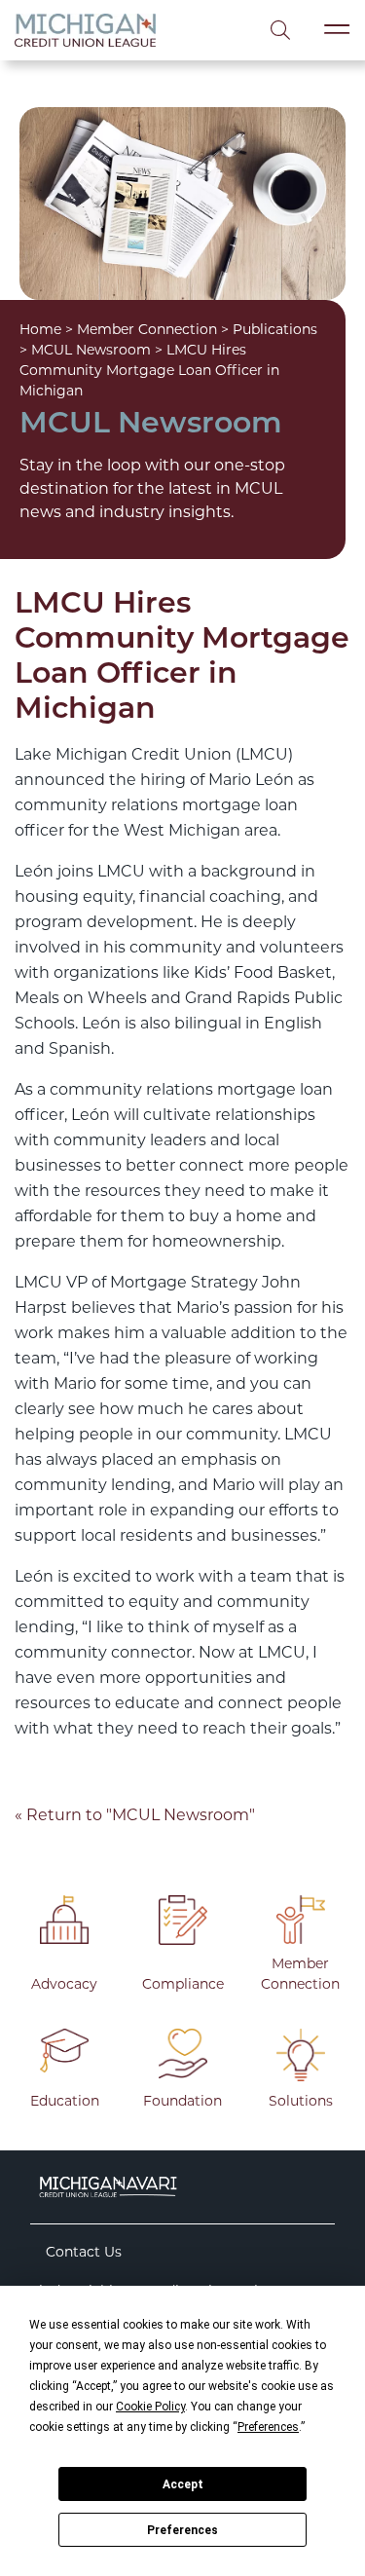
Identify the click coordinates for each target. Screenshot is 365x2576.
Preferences (182, 2530)
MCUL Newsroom (91, 350)
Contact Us (84, 2252)
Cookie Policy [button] (150, 2407)
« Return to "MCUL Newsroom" (135, 1815)
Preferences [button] (268, 2427)
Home (40, 329)
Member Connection (147, 329)
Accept (183, 2484)
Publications (275, 329)
